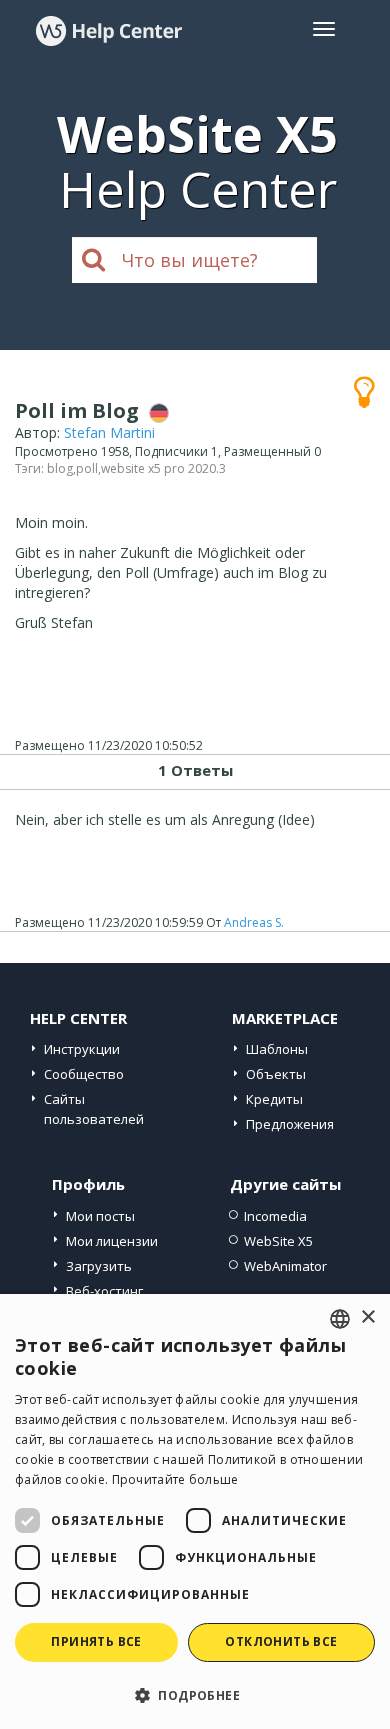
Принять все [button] (96, 1641)
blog (60, 468)
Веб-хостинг (104, 1291)
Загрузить (99, 1266)
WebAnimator (285, 1266)
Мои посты (100, 1216)
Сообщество (84, 1074)
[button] (195, 1694)
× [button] (367, 1317)
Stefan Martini (109, 432)
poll (87, 468)
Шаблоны (277, 1049)
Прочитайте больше (175, 1479)
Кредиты (274, 1099)
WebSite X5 (278, 1241)
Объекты (276, 1074)
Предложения (290, 1124)
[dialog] (195, 1511)
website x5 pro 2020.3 (163, 468)
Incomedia (275, 1216)
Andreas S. (254, 922)
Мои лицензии (112, 1241)
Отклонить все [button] (281, 1641)
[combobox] (340, 1319)
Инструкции (82, 1049)
